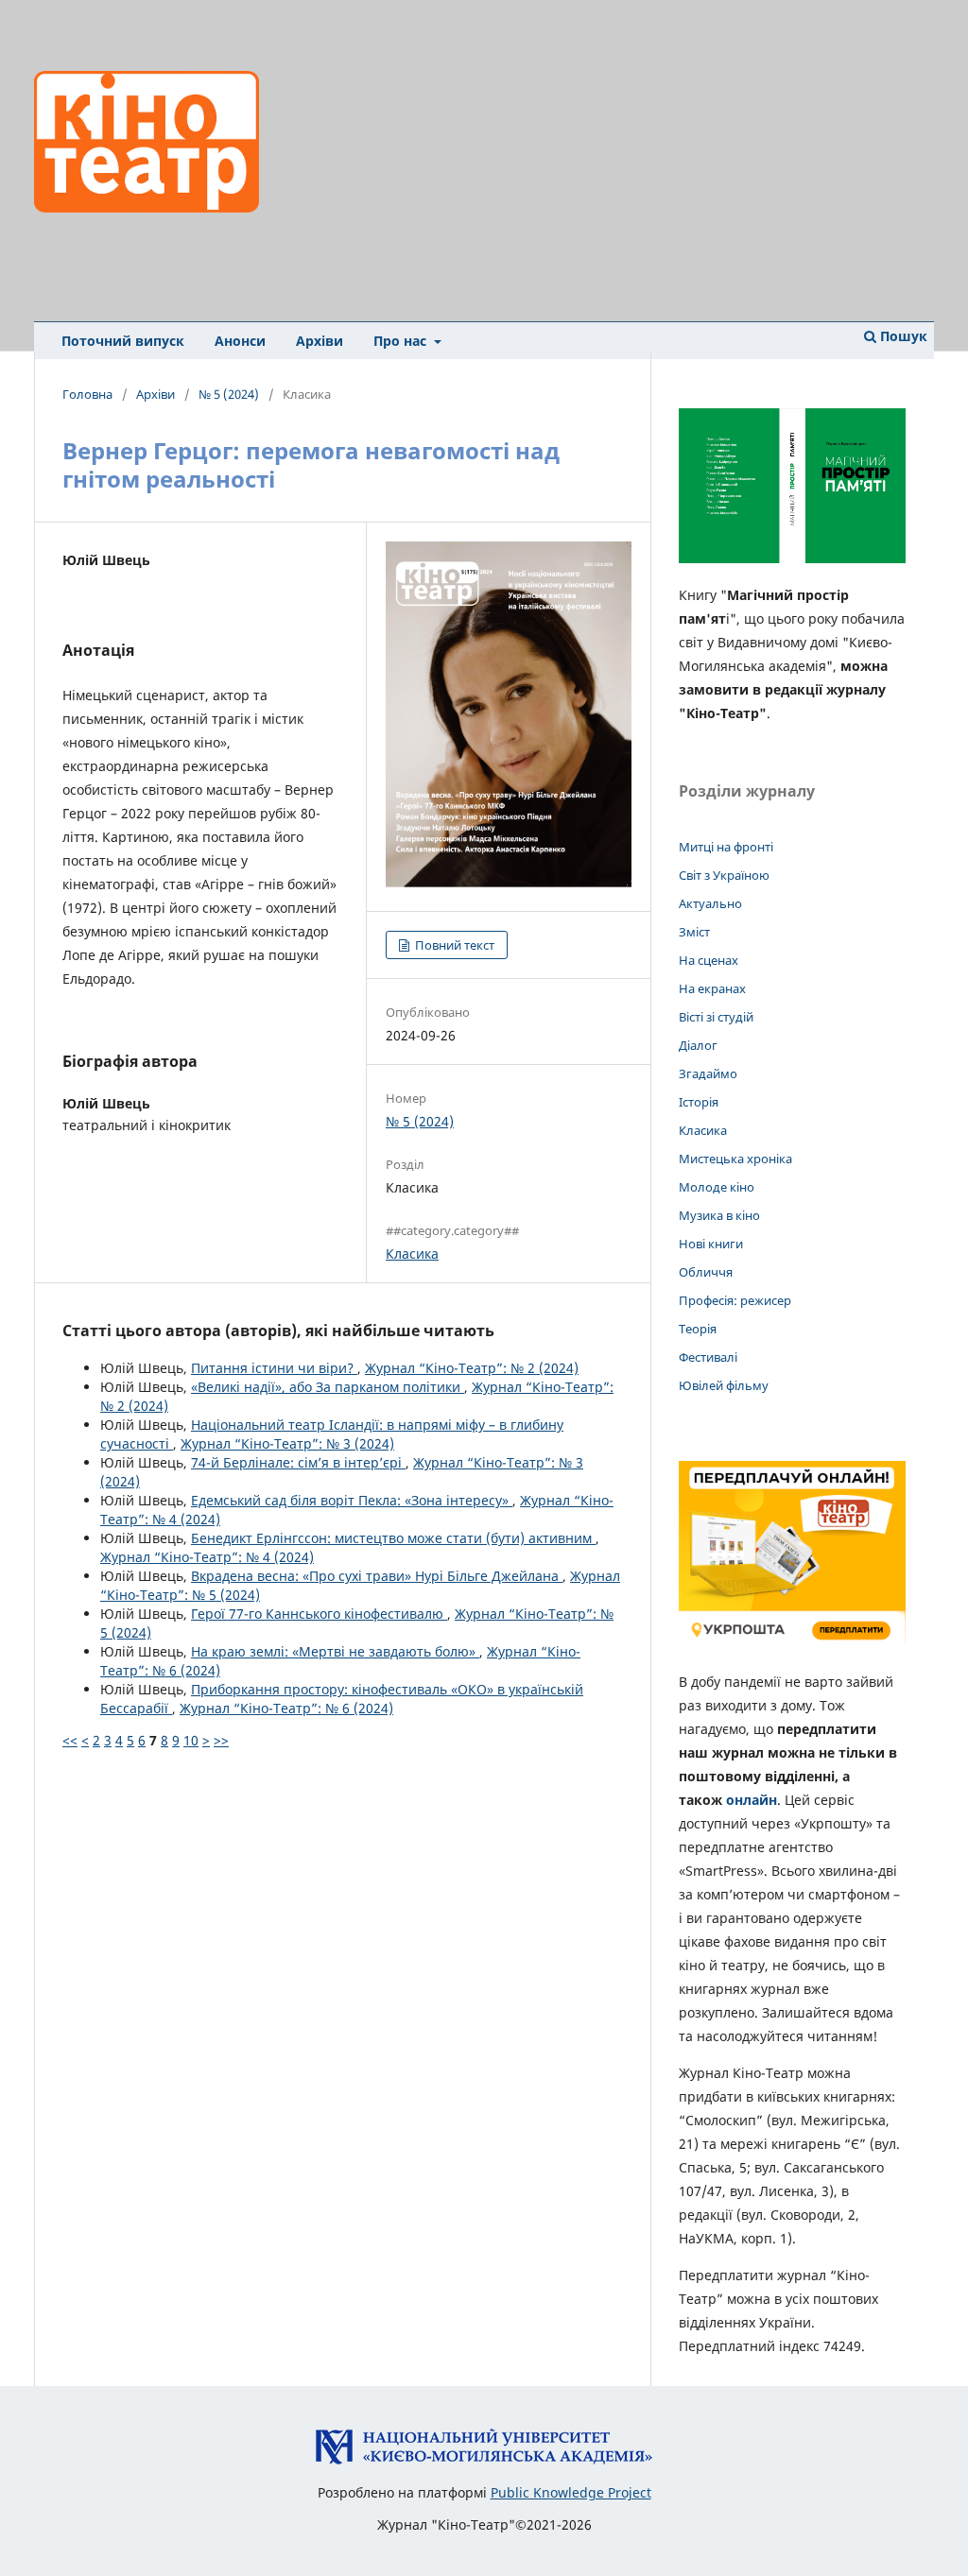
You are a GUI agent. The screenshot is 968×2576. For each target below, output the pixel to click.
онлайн (752, 1800)
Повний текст (453, 945)
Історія (699, 1102)
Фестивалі (708, 1357)
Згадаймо (708, 1073)
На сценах (709, 960)
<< (70, 1740)
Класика (412, 1254)
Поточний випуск (123, 341)
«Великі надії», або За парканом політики (328, 1387)
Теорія (698, 1329)
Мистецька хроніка (735, 1159)
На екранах (712, 988)
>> (221, 1740)
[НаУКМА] (484, 2460)
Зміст (694, 932)
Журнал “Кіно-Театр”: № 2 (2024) (472, 1368)
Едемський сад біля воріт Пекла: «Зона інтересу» (352, 1500)
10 (191, 1740)
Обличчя (706, 1272)
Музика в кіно (719, 1215)
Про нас (402, 341)
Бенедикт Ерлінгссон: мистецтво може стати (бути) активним (393, 1538)
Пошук (902, 336)
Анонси (240, 341)
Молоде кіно (717, 1187)
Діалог (698, 1045)
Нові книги (711, 1244)
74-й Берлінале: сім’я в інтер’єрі (298, 1462)
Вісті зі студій (716, 1017)
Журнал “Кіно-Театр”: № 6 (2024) (286, 1708)
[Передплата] (792, 1645)
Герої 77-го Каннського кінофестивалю (319, 1614)
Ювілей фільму (724, 1385)
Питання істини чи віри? (274, 1368)
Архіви (320, 341)
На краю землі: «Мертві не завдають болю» (335, 1651)
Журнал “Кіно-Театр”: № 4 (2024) (207, 1557)
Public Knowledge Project (571, 2492)
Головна (87, 394)
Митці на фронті (726, 847)
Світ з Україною (724, 875)
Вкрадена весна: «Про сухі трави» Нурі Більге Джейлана (377, 1576)
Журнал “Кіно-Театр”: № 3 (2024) (287, 1443)
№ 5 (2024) (229, 394)
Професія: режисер (735, 1300)
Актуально (710, 903)
